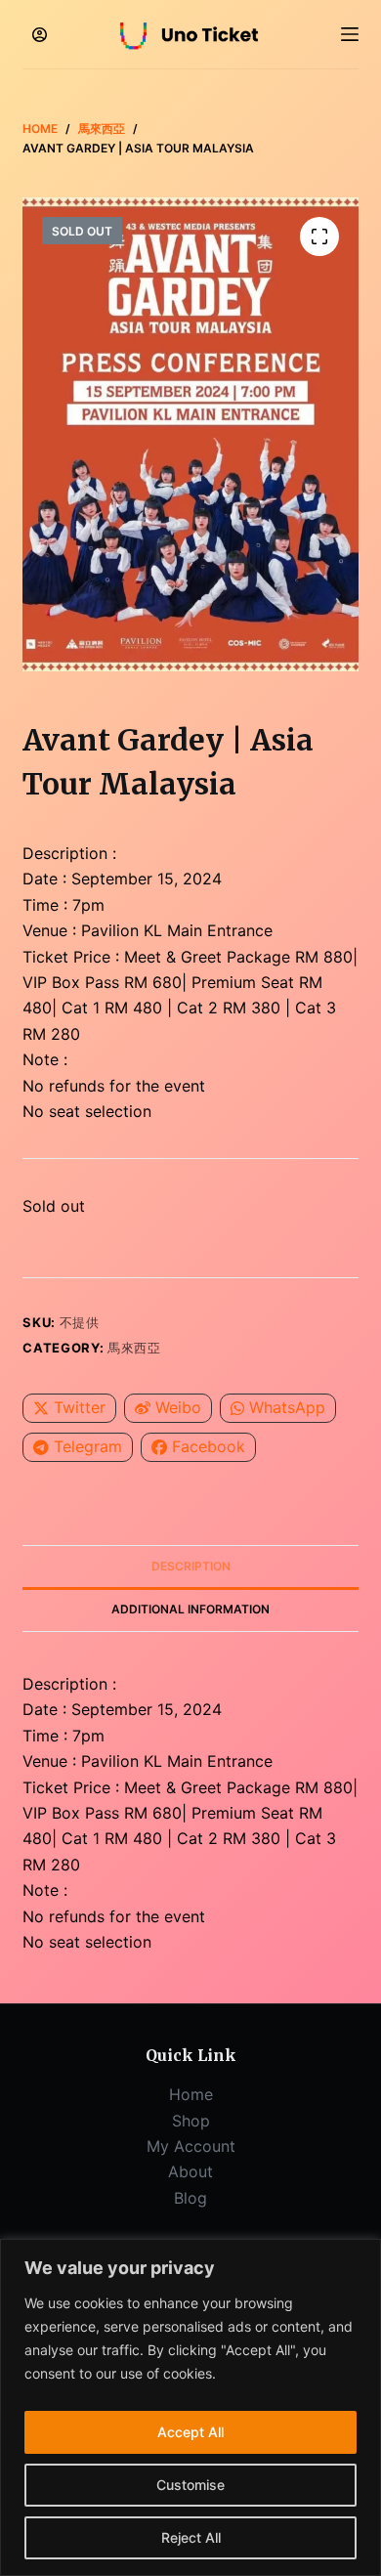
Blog (190, 2198)
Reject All (191, 2537)
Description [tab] (191, 1566)
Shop (191, 2121)
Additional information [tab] (190, 1609)
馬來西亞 (134, 1348)
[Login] (40, 35)
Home (191, 2094)
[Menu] (350, 34)
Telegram (88, 1446)
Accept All (190, 2432)
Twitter (80, 1407)
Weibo (178, 1407)
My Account (191, 2146)
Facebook (209, 1446)
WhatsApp (287, 1407)
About (190, 2171)
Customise (190, 2485)
